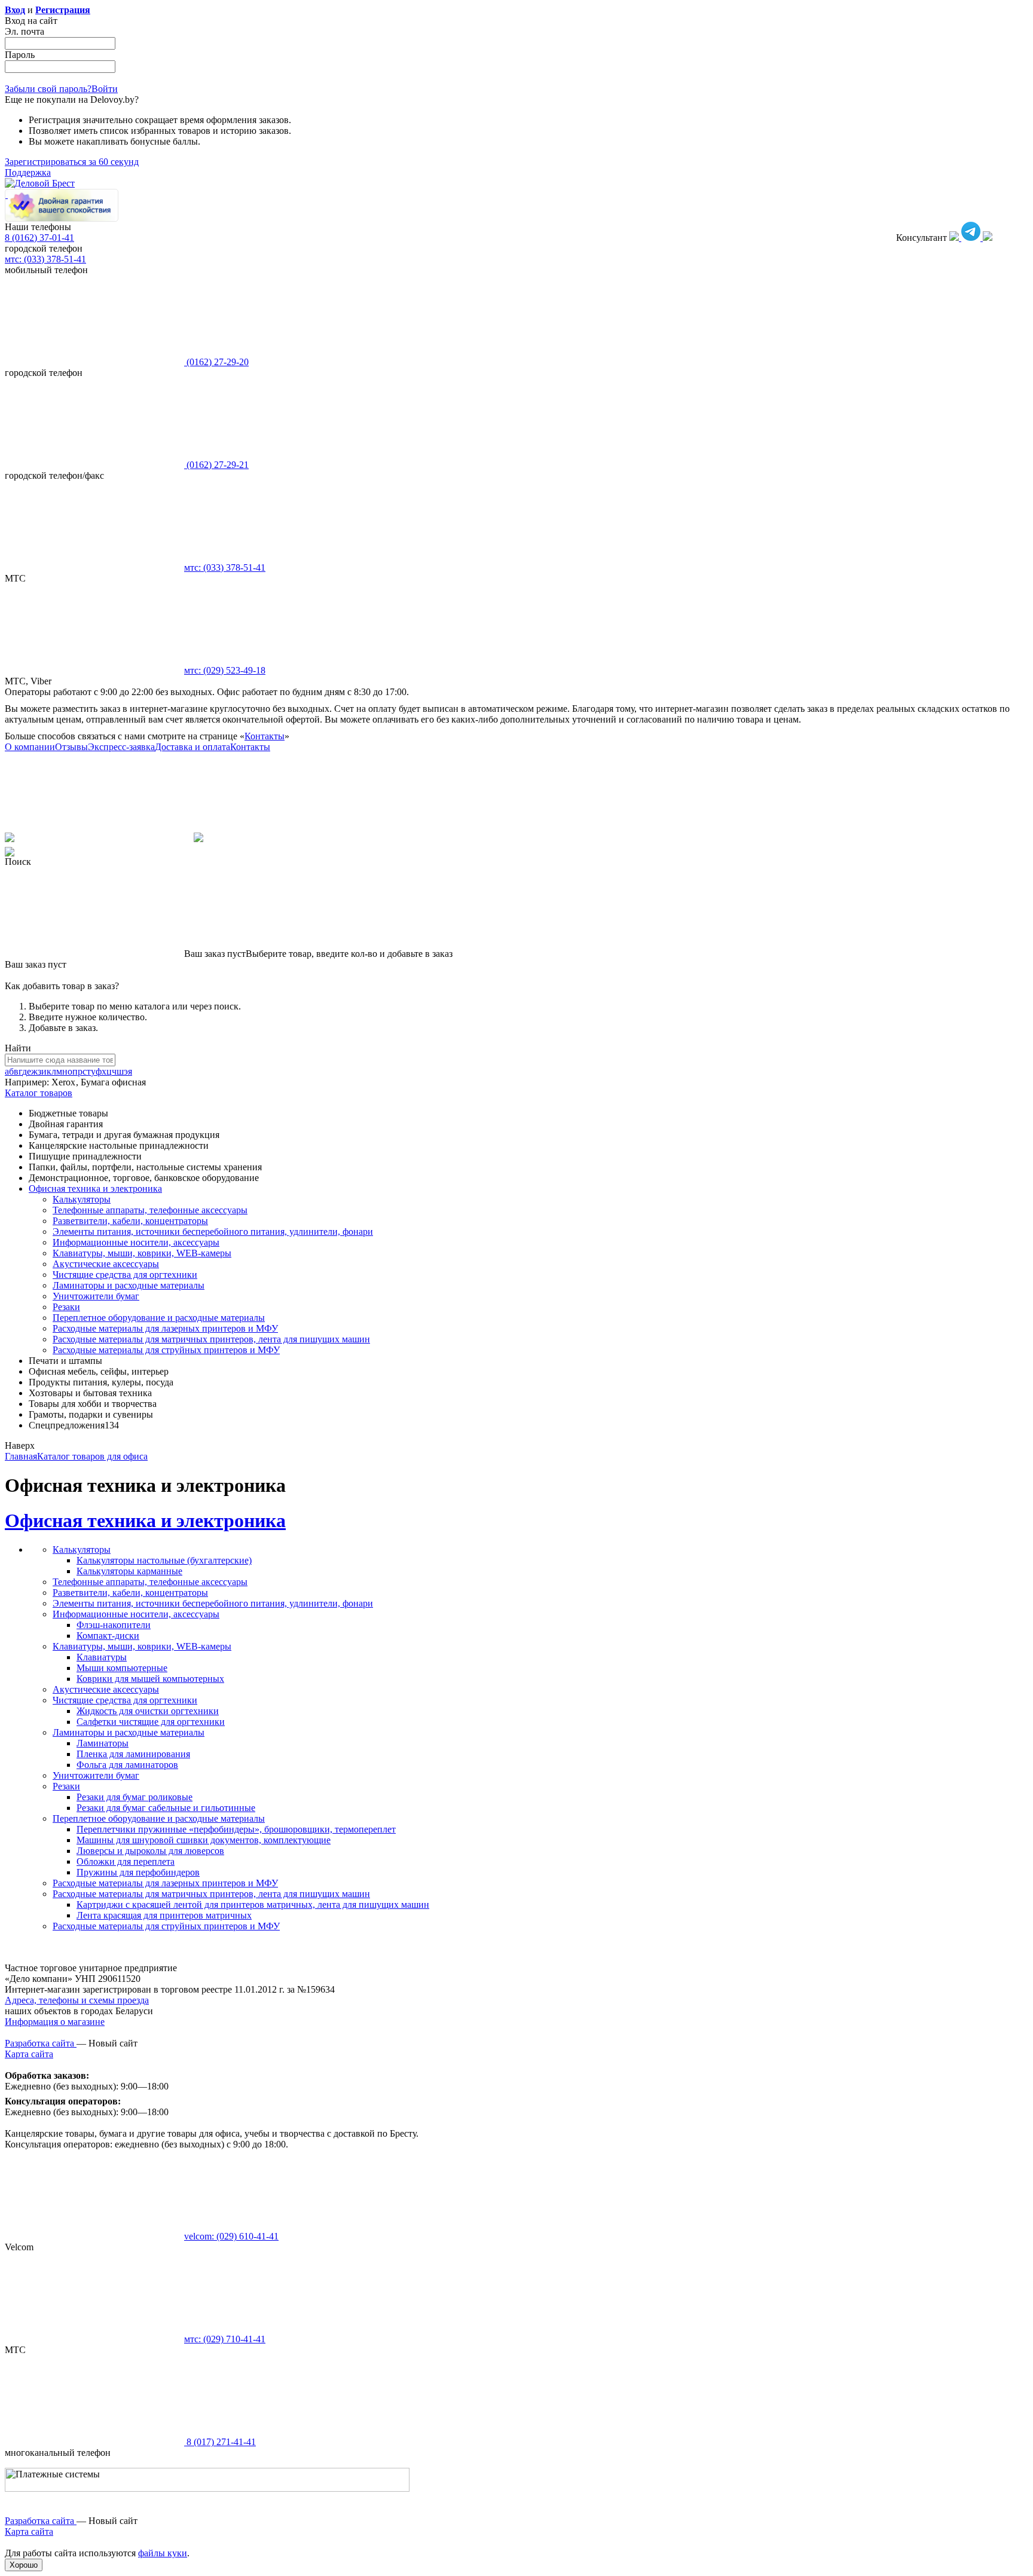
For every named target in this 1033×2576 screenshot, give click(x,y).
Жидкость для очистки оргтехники (148, 1711)
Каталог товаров (39, 1093)
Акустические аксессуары (106, 1264)
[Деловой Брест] (40, 183)
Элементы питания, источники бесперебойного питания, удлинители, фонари (213, 1232)
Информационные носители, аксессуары (136, 1242)
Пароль (20, 55)
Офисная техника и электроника (145, 1520)
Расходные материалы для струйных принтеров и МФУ (166, 1350)
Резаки (66, 1307)
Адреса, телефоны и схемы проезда (77, 2000)
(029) (225, 670)
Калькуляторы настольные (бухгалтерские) (164, 1560)
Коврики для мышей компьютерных (150, 1679)
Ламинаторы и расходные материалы (129, 1285)
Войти (105, 89)
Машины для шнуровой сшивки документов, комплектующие (204, 1840)
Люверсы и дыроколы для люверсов (150, 1851)
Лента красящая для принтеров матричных (164, 1915)
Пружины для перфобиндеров (138, 1872)
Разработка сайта (41, 2043)
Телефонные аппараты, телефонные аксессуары (150, 1210)
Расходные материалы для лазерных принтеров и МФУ (165, 1328)
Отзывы (71, 747)
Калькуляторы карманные (129, 1571)
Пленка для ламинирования (133, 1754)
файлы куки (163, 2553)
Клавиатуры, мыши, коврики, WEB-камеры (142, 1253)
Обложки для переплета (126, 1861)
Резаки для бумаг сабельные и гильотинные (166, 1808)
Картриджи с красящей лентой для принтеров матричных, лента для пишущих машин (253, 1905)
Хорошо (24, 2565)
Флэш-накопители (114, 1625)
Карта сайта (29, 2054)
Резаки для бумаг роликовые (135, 1797)
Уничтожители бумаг (96, 1296)
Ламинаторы (103, 1743)
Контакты (265, 736)
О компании (30, 747)
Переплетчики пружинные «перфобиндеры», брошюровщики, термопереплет (236, 1829)
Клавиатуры (102, 1657)
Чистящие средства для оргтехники (125, 1275)
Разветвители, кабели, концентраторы (130, 1221)
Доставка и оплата (192, 747)
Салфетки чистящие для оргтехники (151, 1722)
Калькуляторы (82, 1199)
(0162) (216, 362)
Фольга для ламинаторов (127, 1765)
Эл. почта (25, 31)
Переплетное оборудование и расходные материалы (159, 1318)
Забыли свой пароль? (48, 89)
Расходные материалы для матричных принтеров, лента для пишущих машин (211, 1339)
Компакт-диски (108, 1636)
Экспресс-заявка (121, 747)
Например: (28, 1082)
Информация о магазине (55, 2022)
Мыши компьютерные (122, 1668)
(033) (225, 567)
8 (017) (220, 2442)
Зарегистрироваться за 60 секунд (72, 162)
